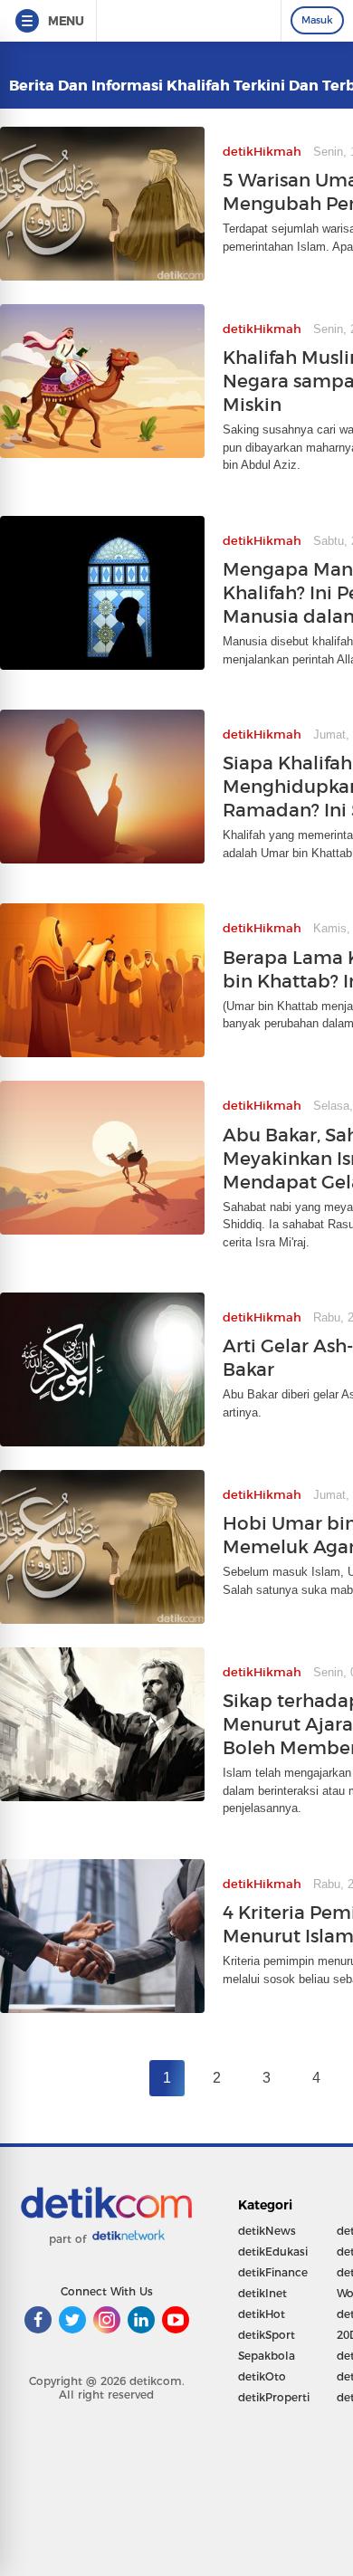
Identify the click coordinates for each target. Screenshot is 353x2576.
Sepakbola (267, 2356)
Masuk (317, 20)
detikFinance (273, 2272)
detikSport (267, 2335)
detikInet (262, 2293)
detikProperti (274, 2397)
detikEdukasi (273, 2252)
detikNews (267, 2231)
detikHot (262, 2314)
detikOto (262, 2376)
